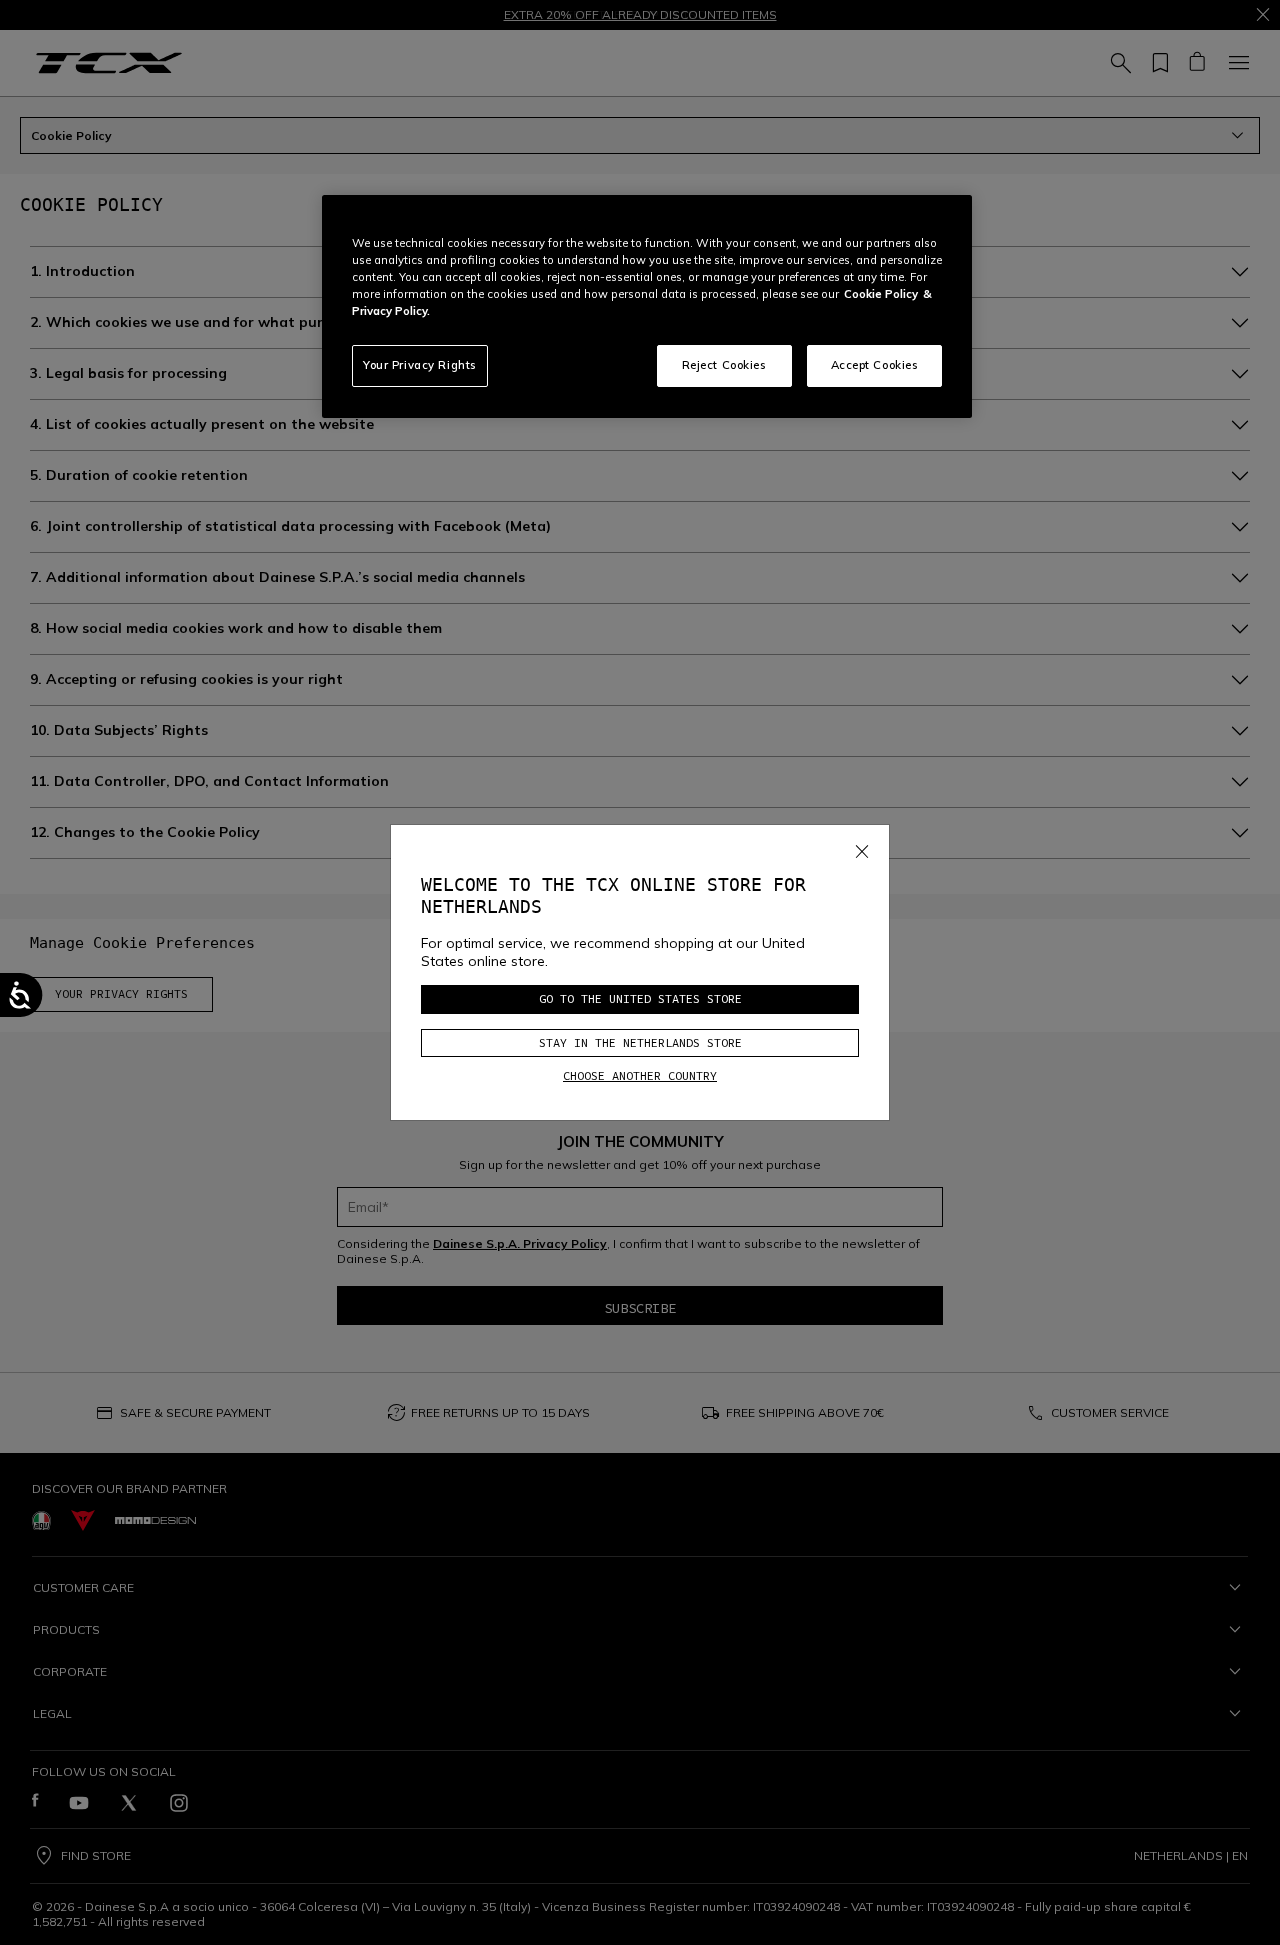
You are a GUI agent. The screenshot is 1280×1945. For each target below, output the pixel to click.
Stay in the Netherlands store (640, 1042)
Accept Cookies (875, 365)
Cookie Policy (881, 294)
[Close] (862, 847)
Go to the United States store (640, 998)
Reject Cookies (724, 365)
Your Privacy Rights (420, 365)
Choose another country (640, 1075)
